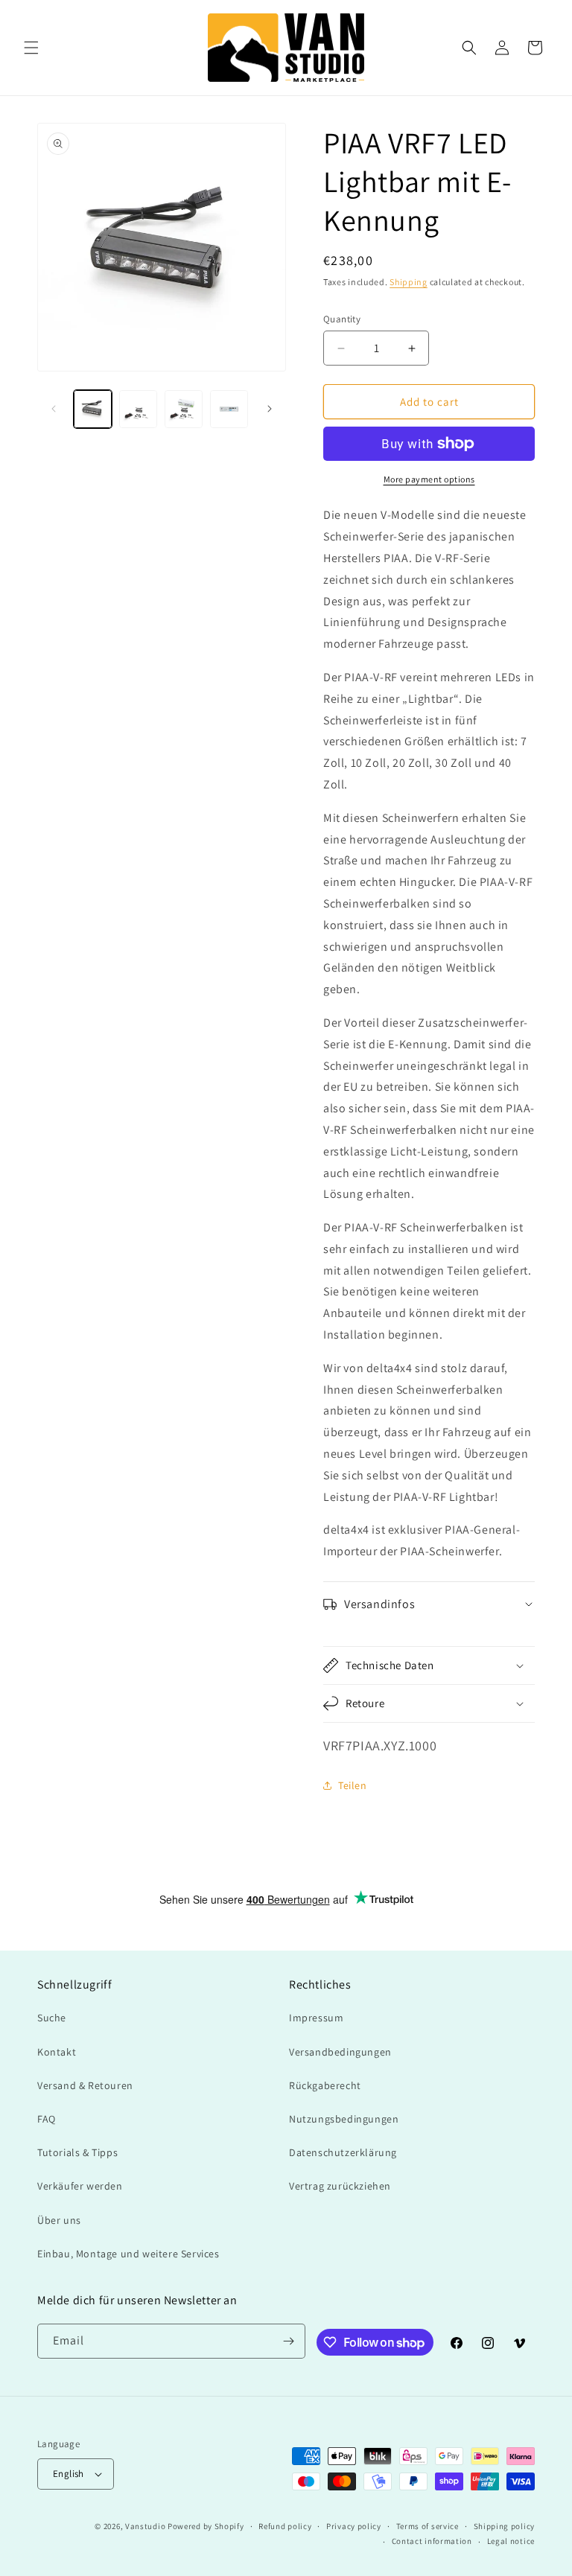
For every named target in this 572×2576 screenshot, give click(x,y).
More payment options (429, 479)
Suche (52, 2018)
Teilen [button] (353, 1785)
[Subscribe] (288, 2341)
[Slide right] (270, 409)
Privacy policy (354, 2526)
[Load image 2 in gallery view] (138, 409)
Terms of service (428, 2526)
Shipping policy (505, 2526)
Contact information (432, 2541)
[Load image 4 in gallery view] (229, 409)
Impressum (316, 2018)
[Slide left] (54, 409)
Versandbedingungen (340, 2052)
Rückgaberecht (325, 2085)
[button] (31, 48)
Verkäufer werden (80, 2186)
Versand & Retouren (85, 2085)
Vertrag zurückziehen (340, 2186)
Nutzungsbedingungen (344, 2119)
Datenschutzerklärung (343, 2152)
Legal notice (511, 2541)
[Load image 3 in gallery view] (184, 409)
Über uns (59, 2220)
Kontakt (57, 2052)
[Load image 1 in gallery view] (93, 409)
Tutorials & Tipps (77, 2152)
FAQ (47, 2119)
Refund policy (285, 2526)
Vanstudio (145, 2526)
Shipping (409, 282)
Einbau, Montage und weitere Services (128, 2254)
